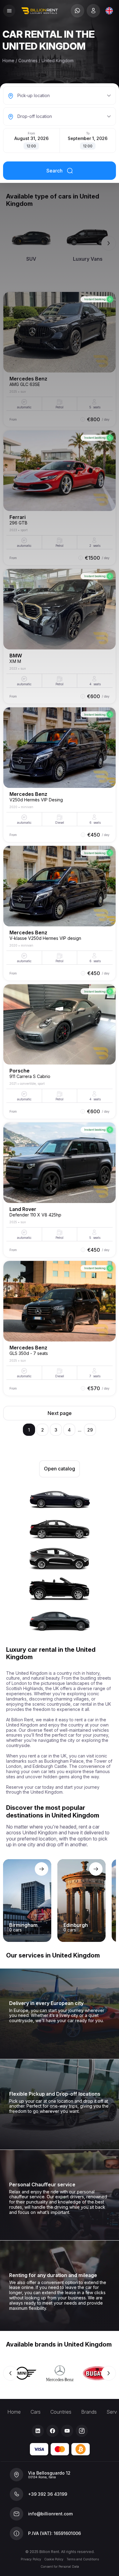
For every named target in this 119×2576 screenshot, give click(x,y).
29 (90, 1430)
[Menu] (9, 11)
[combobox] (109, 11)
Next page (60, 1413)
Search (54, 171)
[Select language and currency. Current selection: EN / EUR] (109, 11)
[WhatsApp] (78, 11)
